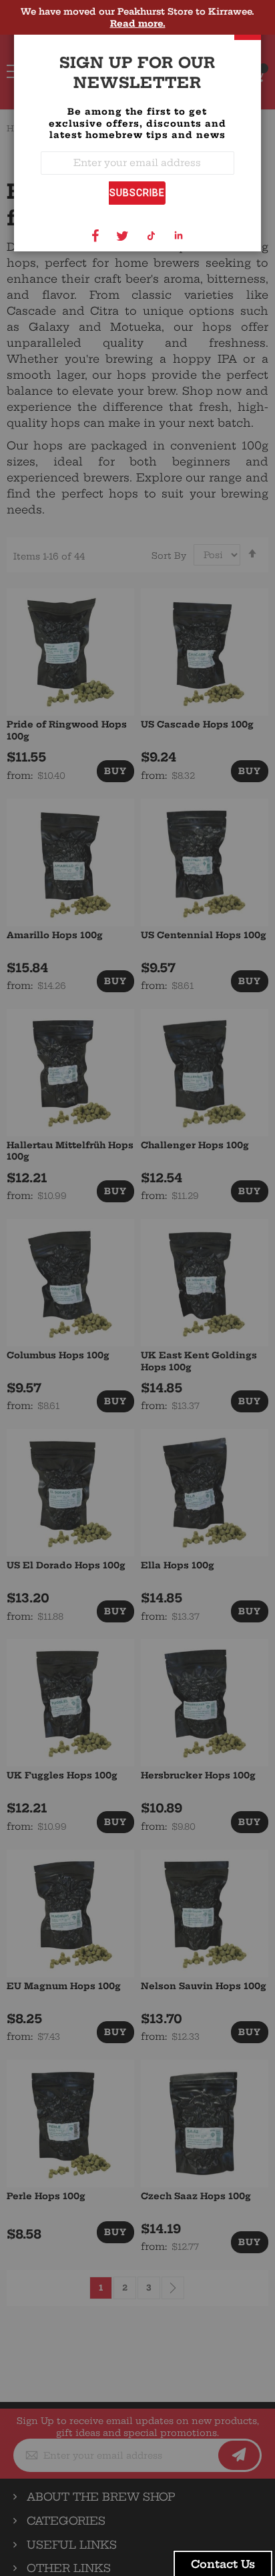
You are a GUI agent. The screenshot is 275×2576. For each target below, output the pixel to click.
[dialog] (137, 1288)
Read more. (138, 23)
